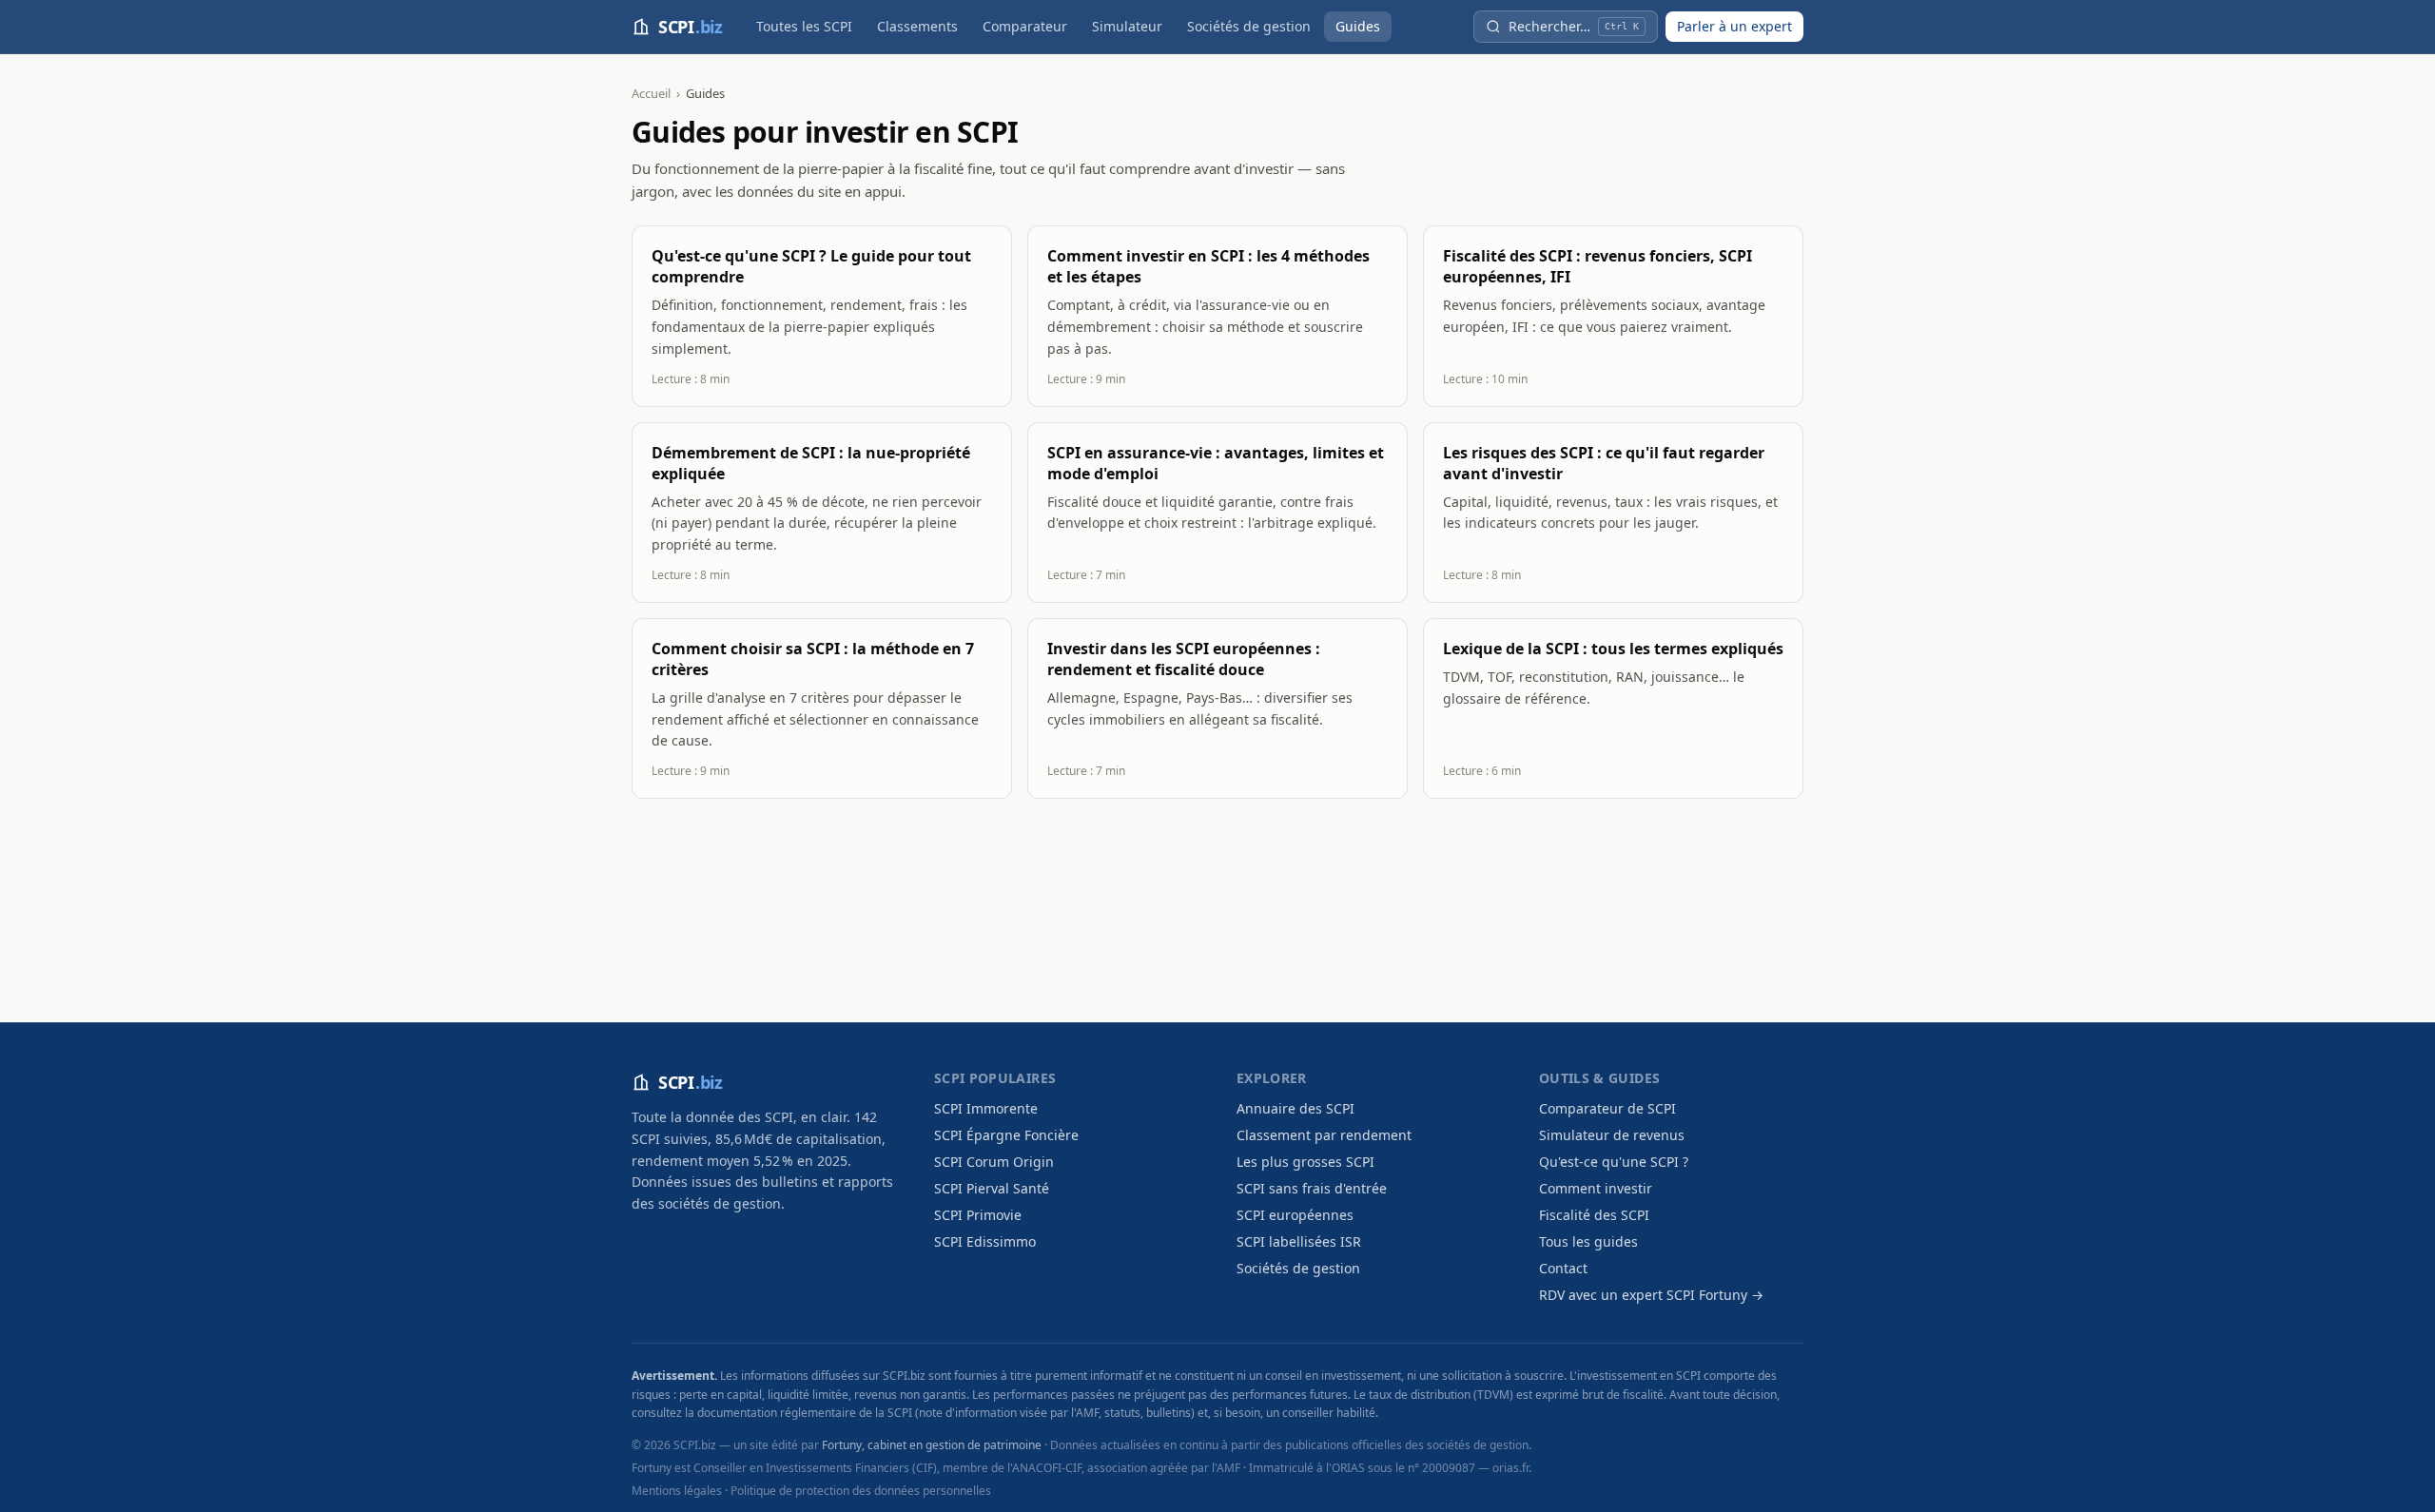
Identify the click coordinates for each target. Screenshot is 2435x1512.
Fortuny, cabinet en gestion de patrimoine (932, 1445)
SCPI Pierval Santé (992, 1188)
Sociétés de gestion (1249, 26)
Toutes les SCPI (804, 26)
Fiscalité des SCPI (1594, 1215)
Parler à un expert (1734, 26)
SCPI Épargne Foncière (1006, 1135)
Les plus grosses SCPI (1305, 1162)
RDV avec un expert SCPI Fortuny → (1651, 1295)
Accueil (651, 93)
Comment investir (1596, 1188)
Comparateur (1025, 26)
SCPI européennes (1295, 1215)
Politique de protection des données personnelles (861, 1491)
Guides (1358, 26)
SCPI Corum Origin (994, 1162)
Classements (917, 26)
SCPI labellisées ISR (1299, 1241)
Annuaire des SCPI (1295, 1108)
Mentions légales (677, 1491)
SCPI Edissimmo (985, 1241)
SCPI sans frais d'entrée (1312, 1188)
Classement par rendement (1324, 1135)
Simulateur (1127, 26)
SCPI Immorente (986, 1108)
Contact (1563, 1268)
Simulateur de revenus (1612, 1135)
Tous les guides (1588, 1241)
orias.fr (1510, 1468)
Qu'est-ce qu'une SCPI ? (1614, 1162)
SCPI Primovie (978, 1215)
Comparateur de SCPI (1607, 1108)
